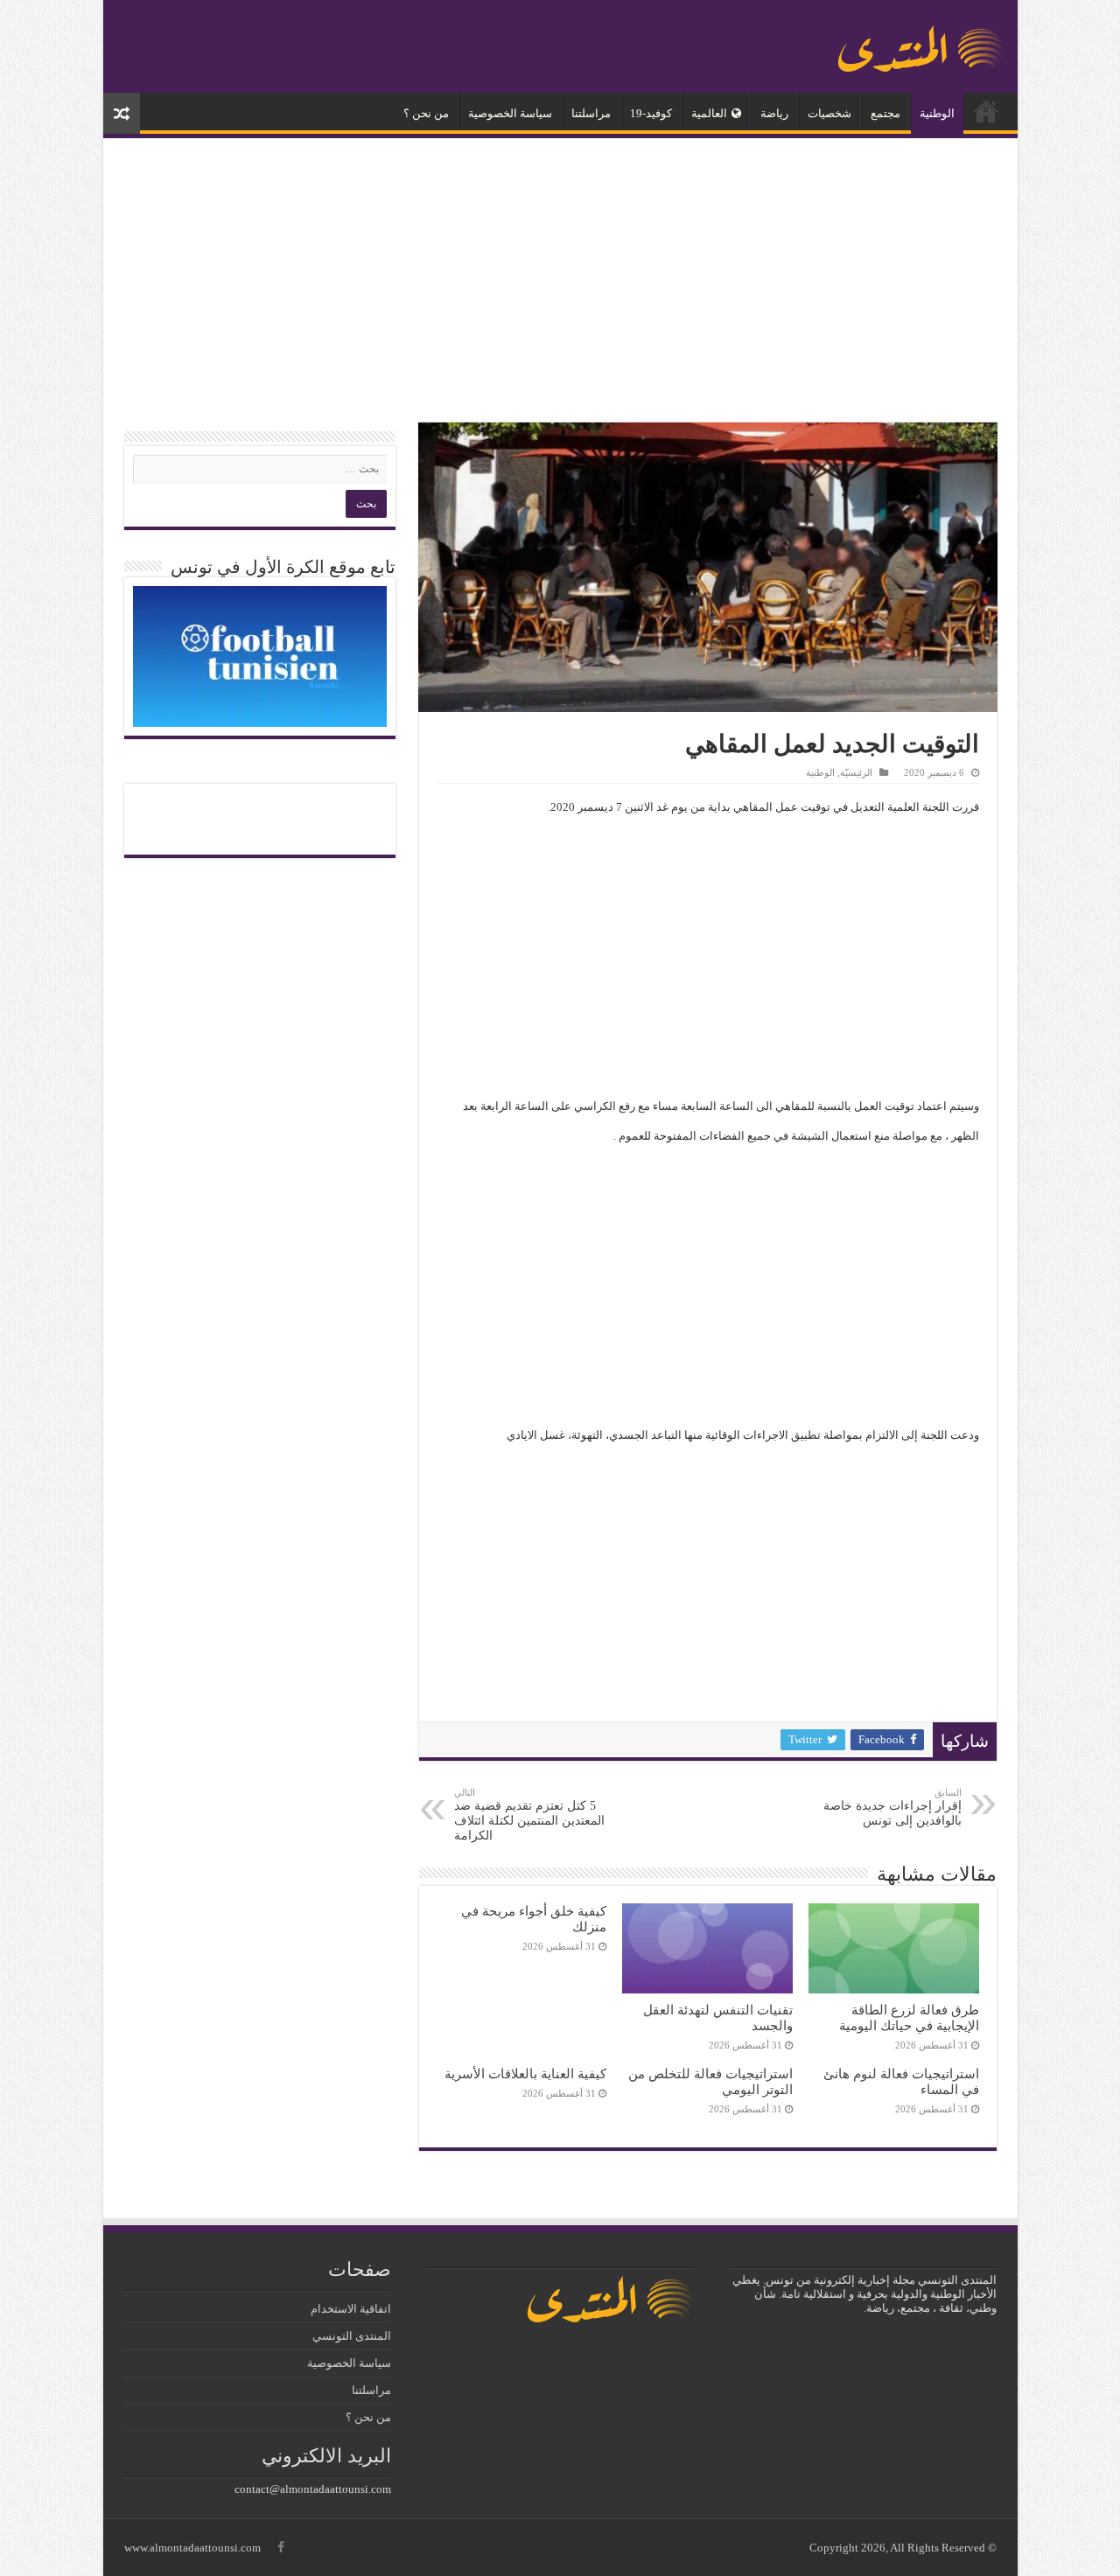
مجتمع (885, 113)
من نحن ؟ (426, 113)
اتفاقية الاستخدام (351, 2309)
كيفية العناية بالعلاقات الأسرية (525, 2073)
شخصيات (829, 113)
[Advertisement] (560, 283)
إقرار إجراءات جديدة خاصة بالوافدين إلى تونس (892, 1807)
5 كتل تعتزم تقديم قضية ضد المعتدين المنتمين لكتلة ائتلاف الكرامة (529, 1815)
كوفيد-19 (651, 113)
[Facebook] (281, 2547)
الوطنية (937, 113)
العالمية (709, 113)
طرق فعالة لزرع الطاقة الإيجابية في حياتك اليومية (909, 2018)
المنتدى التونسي (352, 2336)
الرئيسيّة (986, 111)
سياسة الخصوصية (510, 113)
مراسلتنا (591, 113)
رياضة (774, 113)
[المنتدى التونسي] (921, 42)
